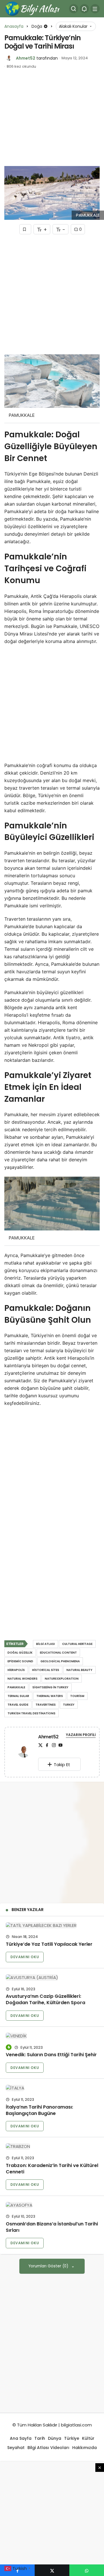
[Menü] (95, 9)
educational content (58, 1653)
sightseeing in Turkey (50, 1687)
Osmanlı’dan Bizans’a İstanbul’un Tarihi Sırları (52, 2227)
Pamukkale (16, 1687)
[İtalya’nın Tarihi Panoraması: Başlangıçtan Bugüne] (52, 2088)
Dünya (55, 2438)
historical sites (46, 1670)
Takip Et (62, 1765)
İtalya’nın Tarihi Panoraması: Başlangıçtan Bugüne (39, 2110)
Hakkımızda (84, 2448)
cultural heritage (77, 1644)
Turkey (69, 1705)
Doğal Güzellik (20, 1653)
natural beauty (79, 1670)
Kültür (88, 2438)
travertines (46, 1705)
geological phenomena (60, 1661)
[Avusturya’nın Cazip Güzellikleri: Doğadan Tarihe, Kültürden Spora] (52, 1977)
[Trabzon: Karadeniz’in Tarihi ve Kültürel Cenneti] (52, 2146)
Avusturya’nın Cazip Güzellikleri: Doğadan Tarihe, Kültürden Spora (45, 2000)
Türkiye (72, 2438)
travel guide (18, 1705)
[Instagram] (54, 1745)
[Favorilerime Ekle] (25, 229)
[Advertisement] (48, 121)
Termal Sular (18, 1696)
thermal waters (50, 1696)
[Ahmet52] (24, 1753)
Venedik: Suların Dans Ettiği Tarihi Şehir (51, 2055)
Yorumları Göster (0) (49, 2266)
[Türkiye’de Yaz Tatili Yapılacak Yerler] (52, 1925)
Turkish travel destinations (31, 1713)
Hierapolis (16, 1670)
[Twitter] (40, 1745)
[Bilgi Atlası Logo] (33, 8)
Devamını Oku (25, 1957)
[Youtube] (60, 1745)
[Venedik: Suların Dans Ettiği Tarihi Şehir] (52, 2036)
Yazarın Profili (81, 1735)
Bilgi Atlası (45, 1644)
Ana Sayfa (21, 2438)
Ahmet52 (26, 58)
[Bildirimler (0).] (84, 9)
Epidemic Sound (20, 1661)
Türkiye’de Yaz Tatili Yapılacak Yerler (49, 1944)
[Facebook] (47, 1745)
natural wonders (23, 1679)
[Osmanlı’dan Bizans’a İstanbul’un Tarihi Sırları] (52, 2205)
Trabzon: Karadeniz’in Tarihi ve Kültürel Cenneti (52, 2169)
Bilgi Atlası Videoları (48, 2448)
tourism (77, 1696)
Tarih (40, 2438)
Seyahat (16, 2448)
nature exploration (62, 1679)
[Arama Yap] (74, 9)
